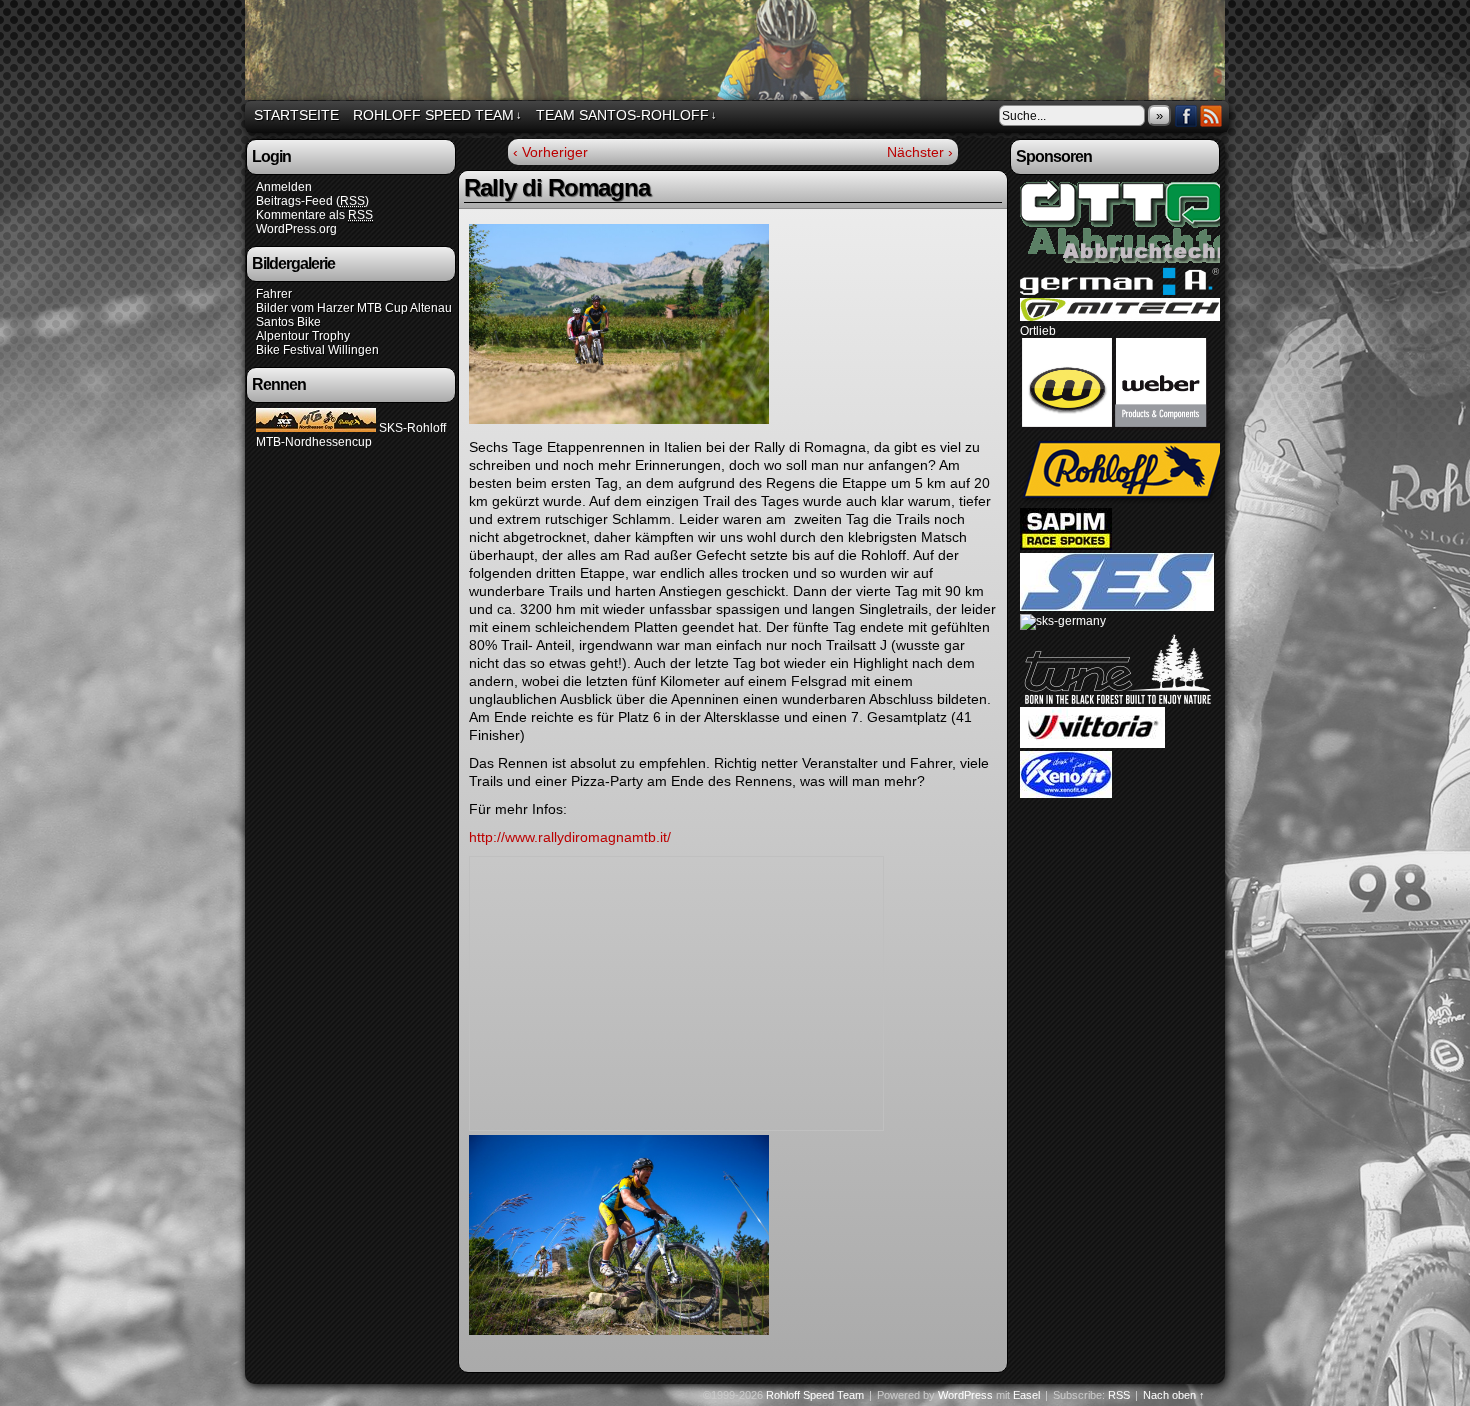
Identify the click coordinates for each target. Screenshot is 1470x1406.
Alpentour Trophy (303, 336)
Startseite (296, 115)
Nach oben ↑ (1174, 1395)
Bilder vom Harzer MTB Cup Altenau (354, 308)
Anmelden (284, 187)
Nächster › (920, 152)
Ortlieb (1038, 331)
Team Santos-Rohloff (626, 115)
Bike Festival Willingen (317, 350)
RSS (1211, 115)
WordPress (965, 1395)
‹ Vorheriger (550, 152)
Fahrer (274, 294)
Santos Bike (288, 322)
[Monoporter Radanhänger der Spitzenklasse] (1116, 430)
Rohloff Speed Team (738, 53)
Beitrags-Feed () (312, 201)
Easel (1026, 1395)
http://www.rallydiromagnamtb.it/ (570, 837)
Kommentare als (314, 215)
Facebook (1186, 115)
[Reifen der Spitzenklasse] (1092, 744)
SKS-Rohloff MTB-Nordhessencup (351, 435)
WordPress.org (296, 229)
